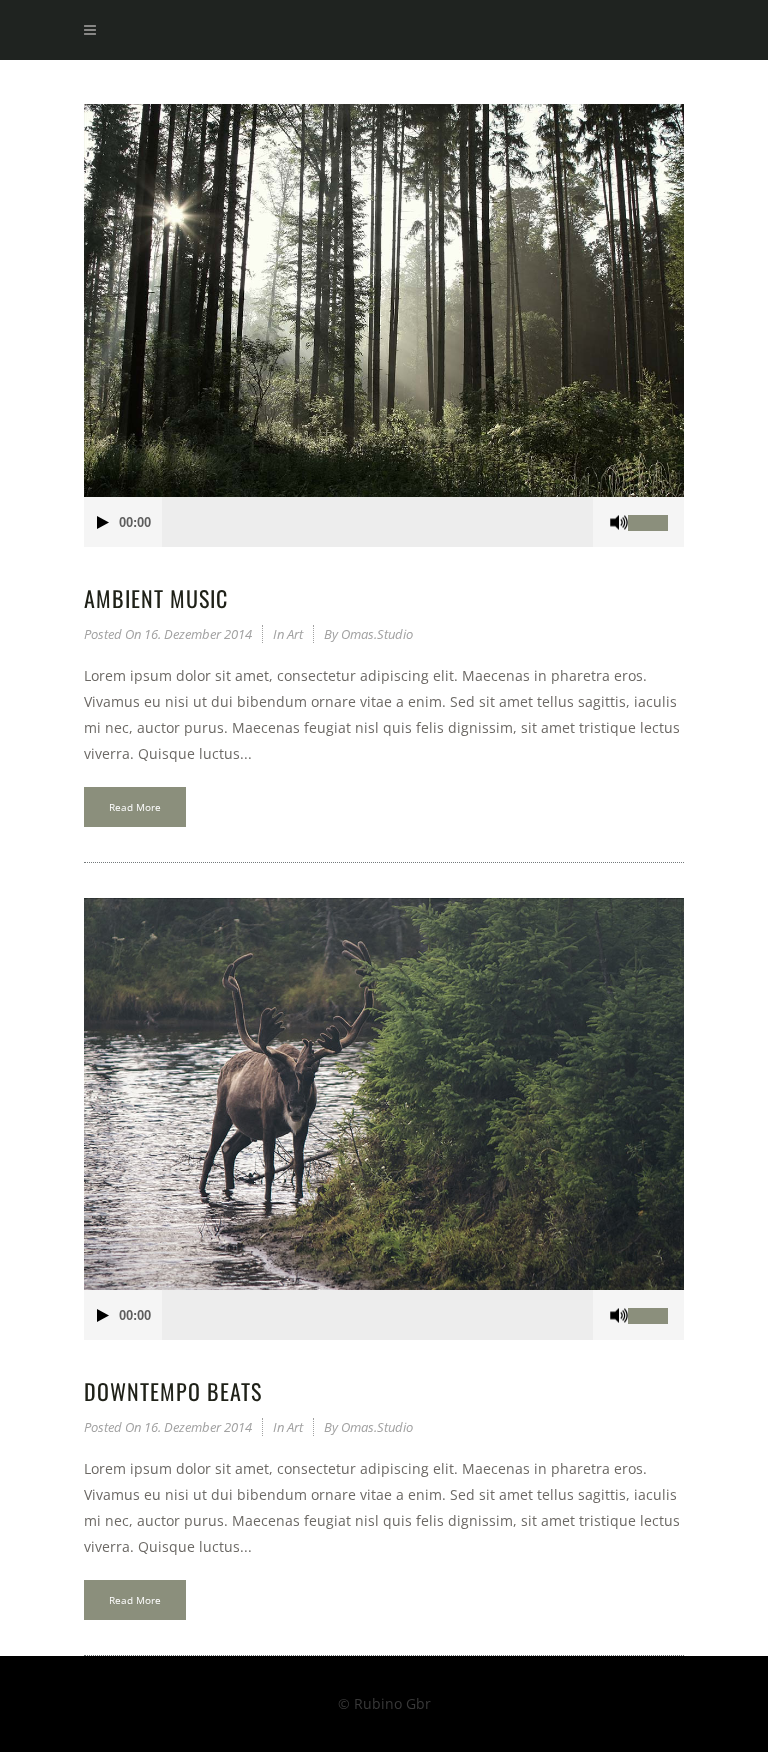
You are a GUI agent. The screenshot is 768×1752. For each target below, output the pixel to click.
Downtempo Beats (173, 1391)
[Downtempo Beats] (384, 1094)
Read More (135, 807)
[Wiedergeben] (103, 522)
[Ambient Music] (384, 300)
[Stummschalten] (619, 522)
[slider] (656, 522)
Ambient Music (156, 598)
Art (295, 634)
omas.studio (377, 634)
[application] (384, 522)
